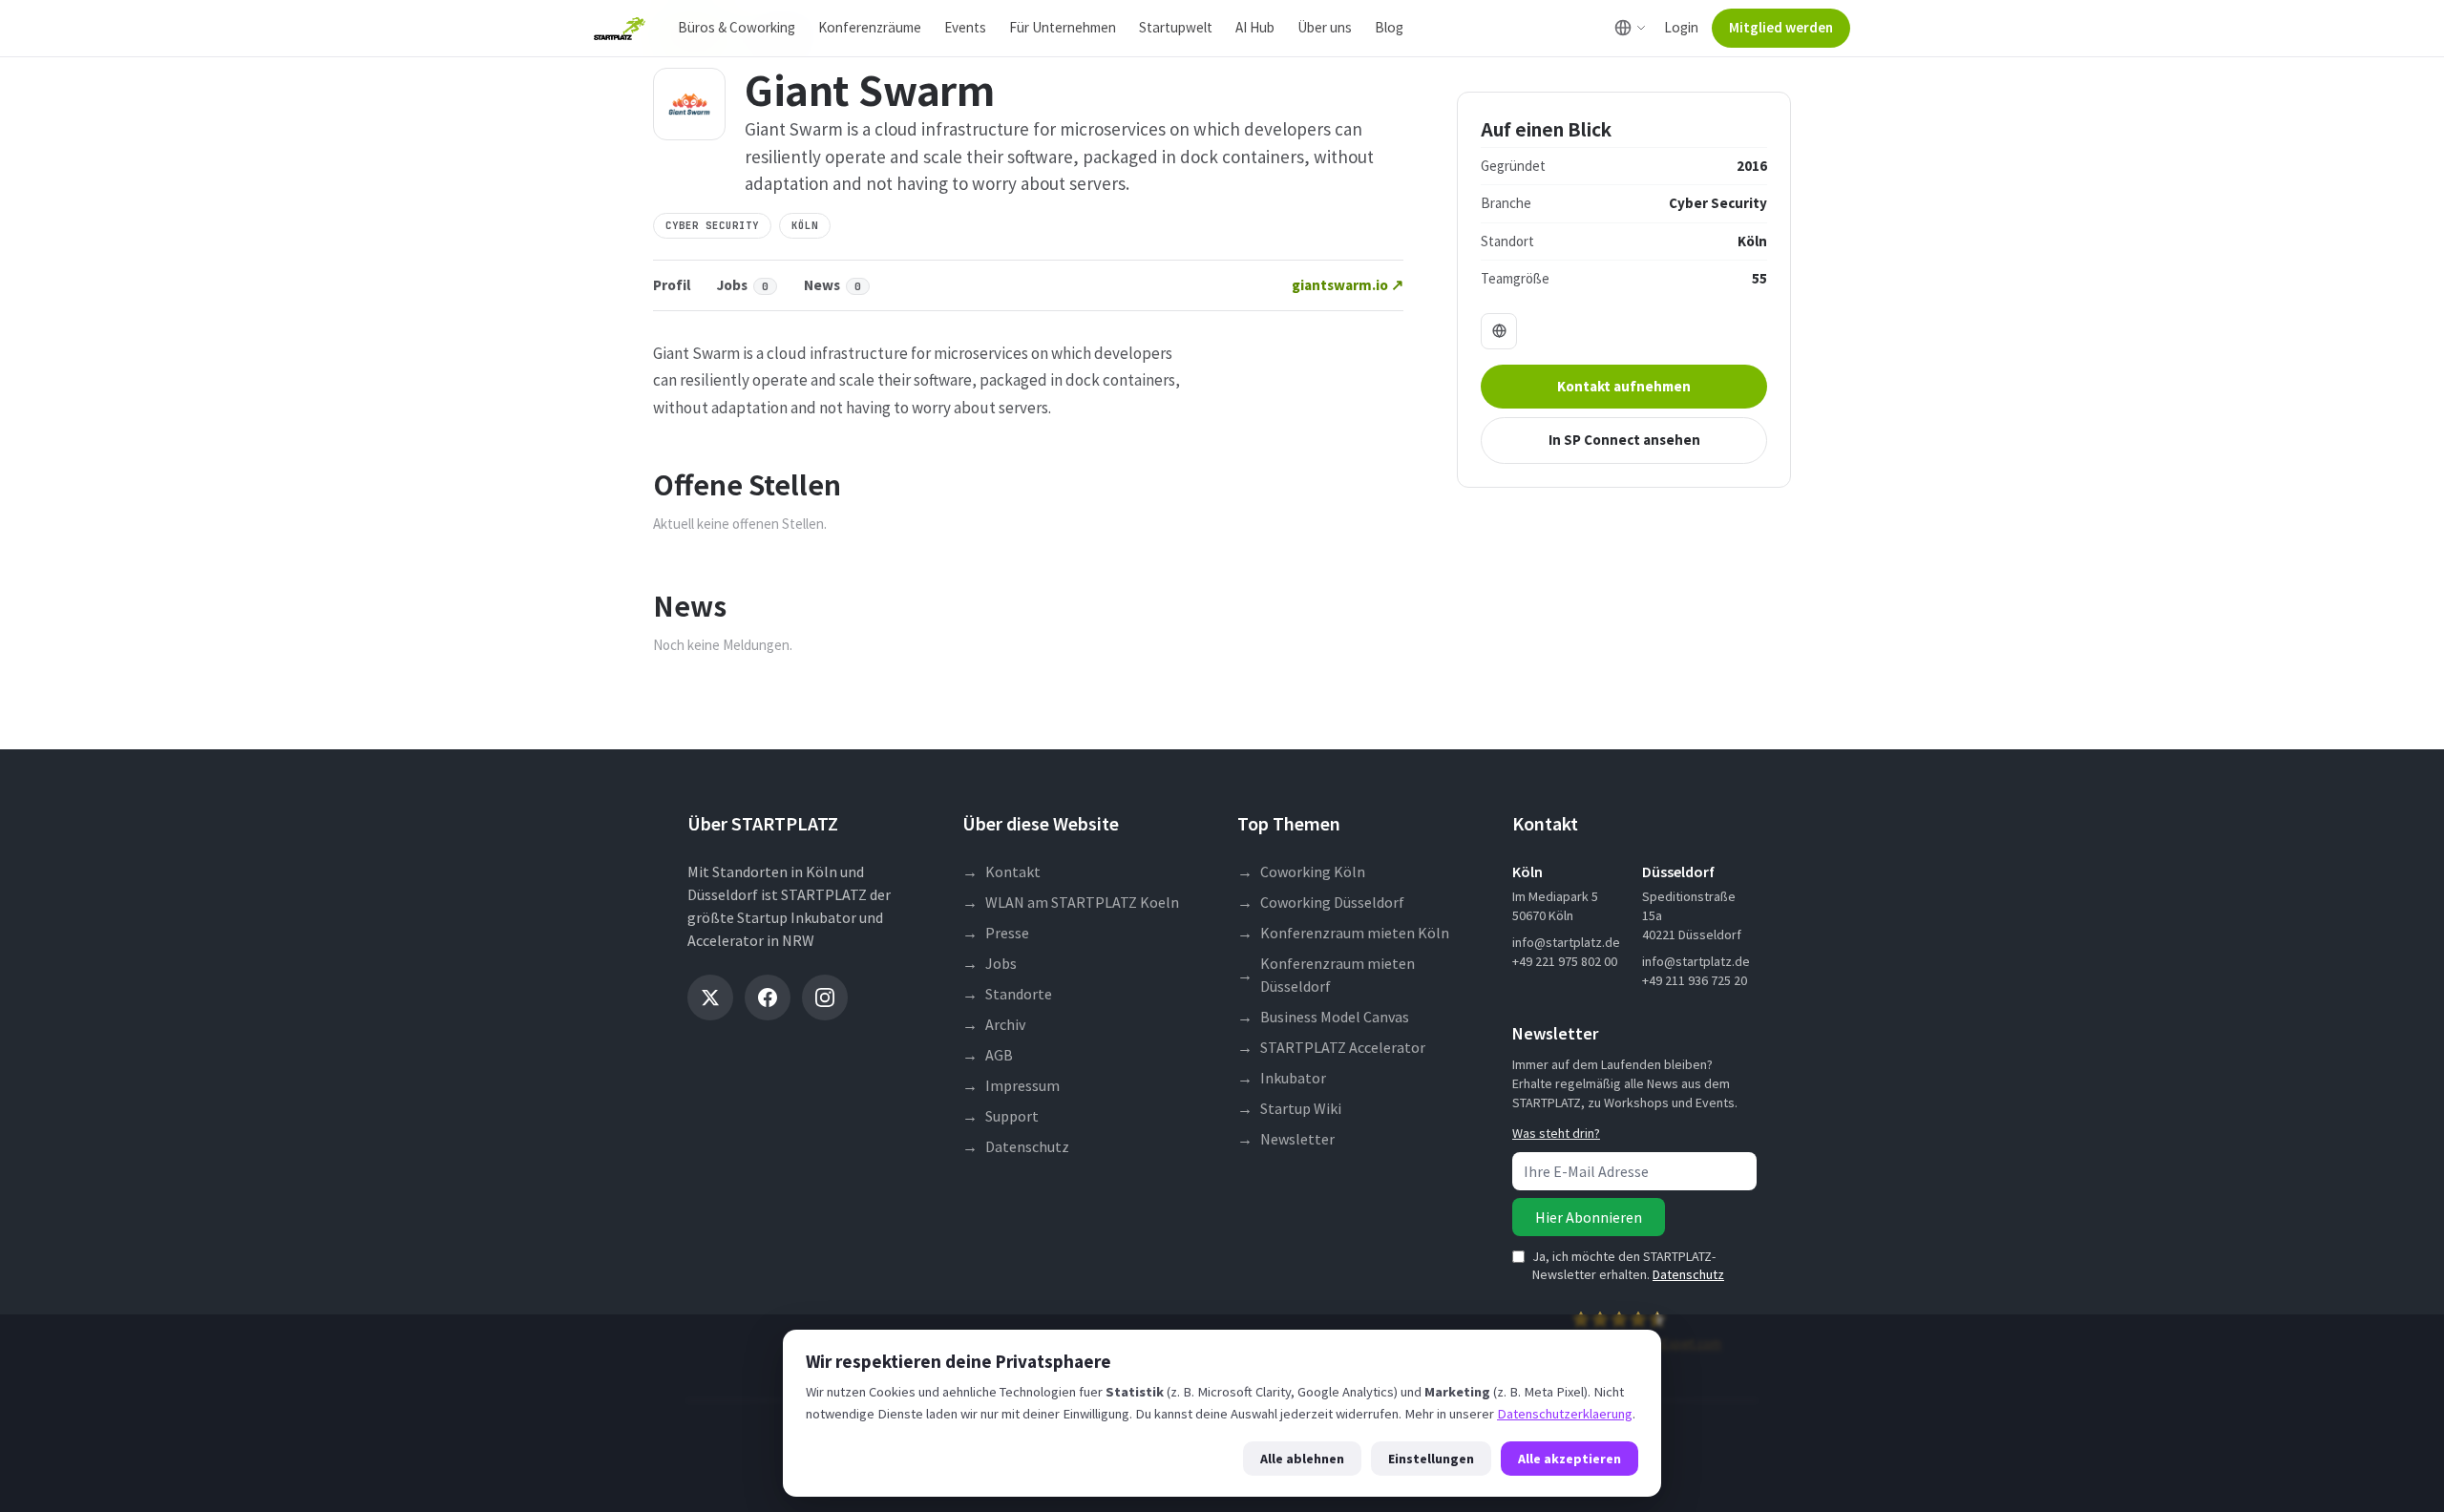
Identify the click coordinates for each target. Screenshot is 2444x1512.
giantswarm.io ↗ (1348, 285)
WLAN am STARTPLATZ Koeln (1071, 902)
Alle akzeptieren (1570, 1459)
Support (1001, 1116)
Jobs (743, 285)
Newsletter (1286, 1139)
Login (1681, 27)
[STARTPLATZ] (620, 29)
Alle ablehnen (1302, 1459)
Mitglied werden (1781, 27)
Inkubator (1282, 1078)
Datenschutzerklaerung (1565, 1414)
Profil (672, 285)
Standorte (1007, 994)
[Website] (1499, 331)
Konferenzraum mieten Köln (1343, 933)
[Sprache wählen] (1630, 28)
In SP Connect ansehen (1624, 440)
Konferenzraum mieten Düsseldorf (1326, 975)
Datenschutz (1016, 1146)
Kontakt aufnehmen (1624, 386)
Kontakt (1001, 871)
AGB (988, 1055)
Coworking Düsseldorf (1321, 902)
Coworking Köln (1301, 871)
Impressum (1011, 1085)
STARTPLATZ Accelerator (1331, 1047)
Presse (996, 933)
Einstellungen (1431, 1459)
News (832, 285)
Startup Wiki (1289, 1108)
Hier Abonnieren (1589, 1217)
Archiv (994, 1024)
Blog (1389, 27)
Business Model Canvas (1323, 1017)
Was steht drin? (1556, 1133)
